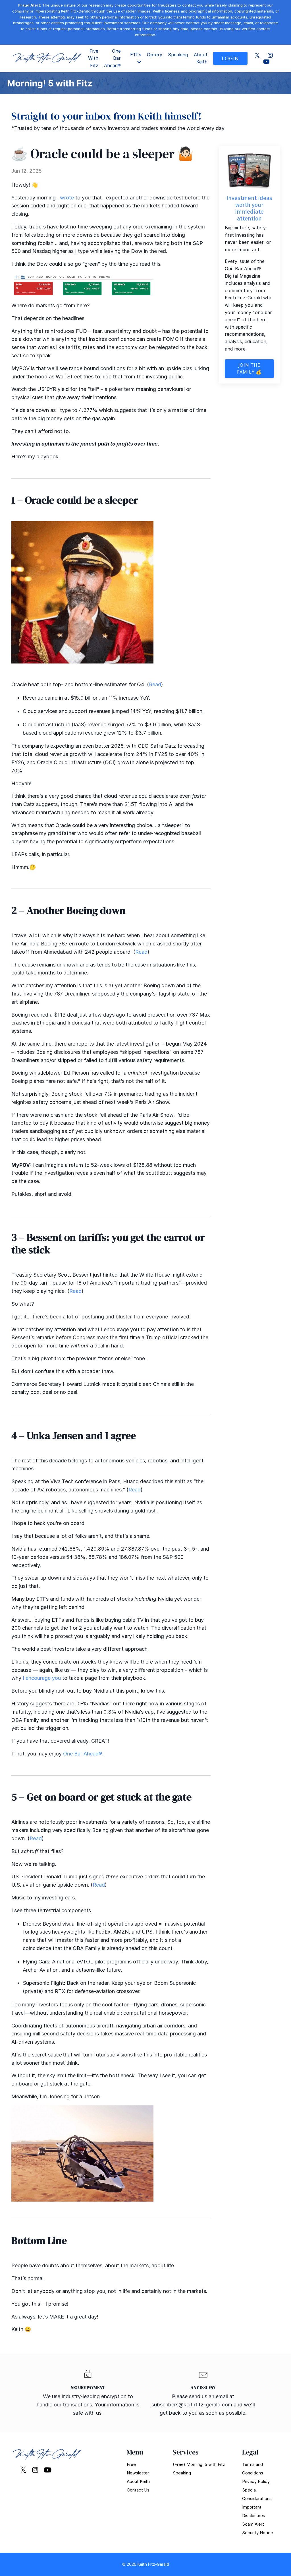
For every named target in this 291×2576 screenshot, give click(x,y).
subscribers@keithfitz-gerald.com (192, 2405)
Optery (155, 55)
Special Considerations (257, 2494)
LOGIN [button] (230, 58)
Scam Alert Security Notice (258, 2528)
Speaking (178, 55)
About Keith (201, 58)
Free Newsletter (138, 2469)
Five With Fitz (93, 58)
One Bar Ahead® (112, 58)
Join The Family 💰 (249, 368)
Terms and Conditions (253, 2469)
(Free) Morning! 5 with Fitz (199, 2464)
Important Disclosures (254, 2511)
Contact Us (138, 2490)
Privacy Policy (256, 2481)
